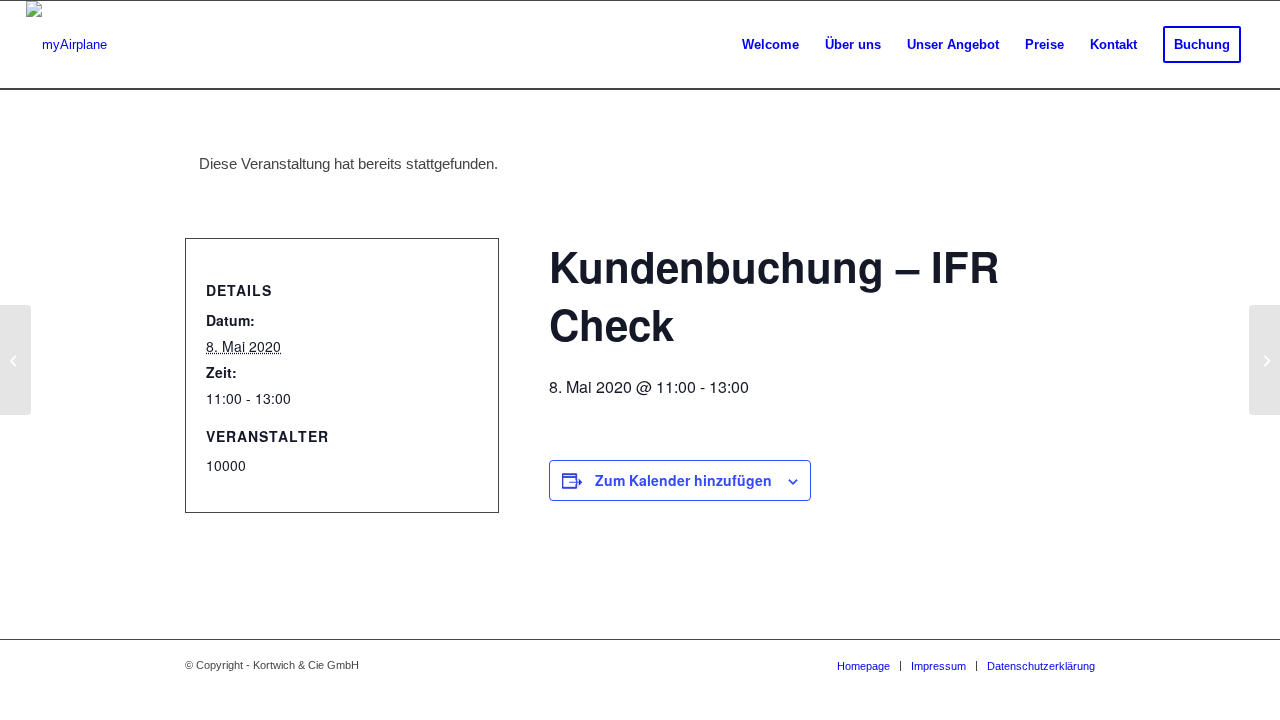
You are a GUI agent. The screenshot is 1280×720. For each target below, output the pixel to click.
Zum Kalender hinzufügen (683, 480)
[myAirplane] (66, 45)
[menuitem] (770, 45)
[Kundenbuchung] (15, 360)
